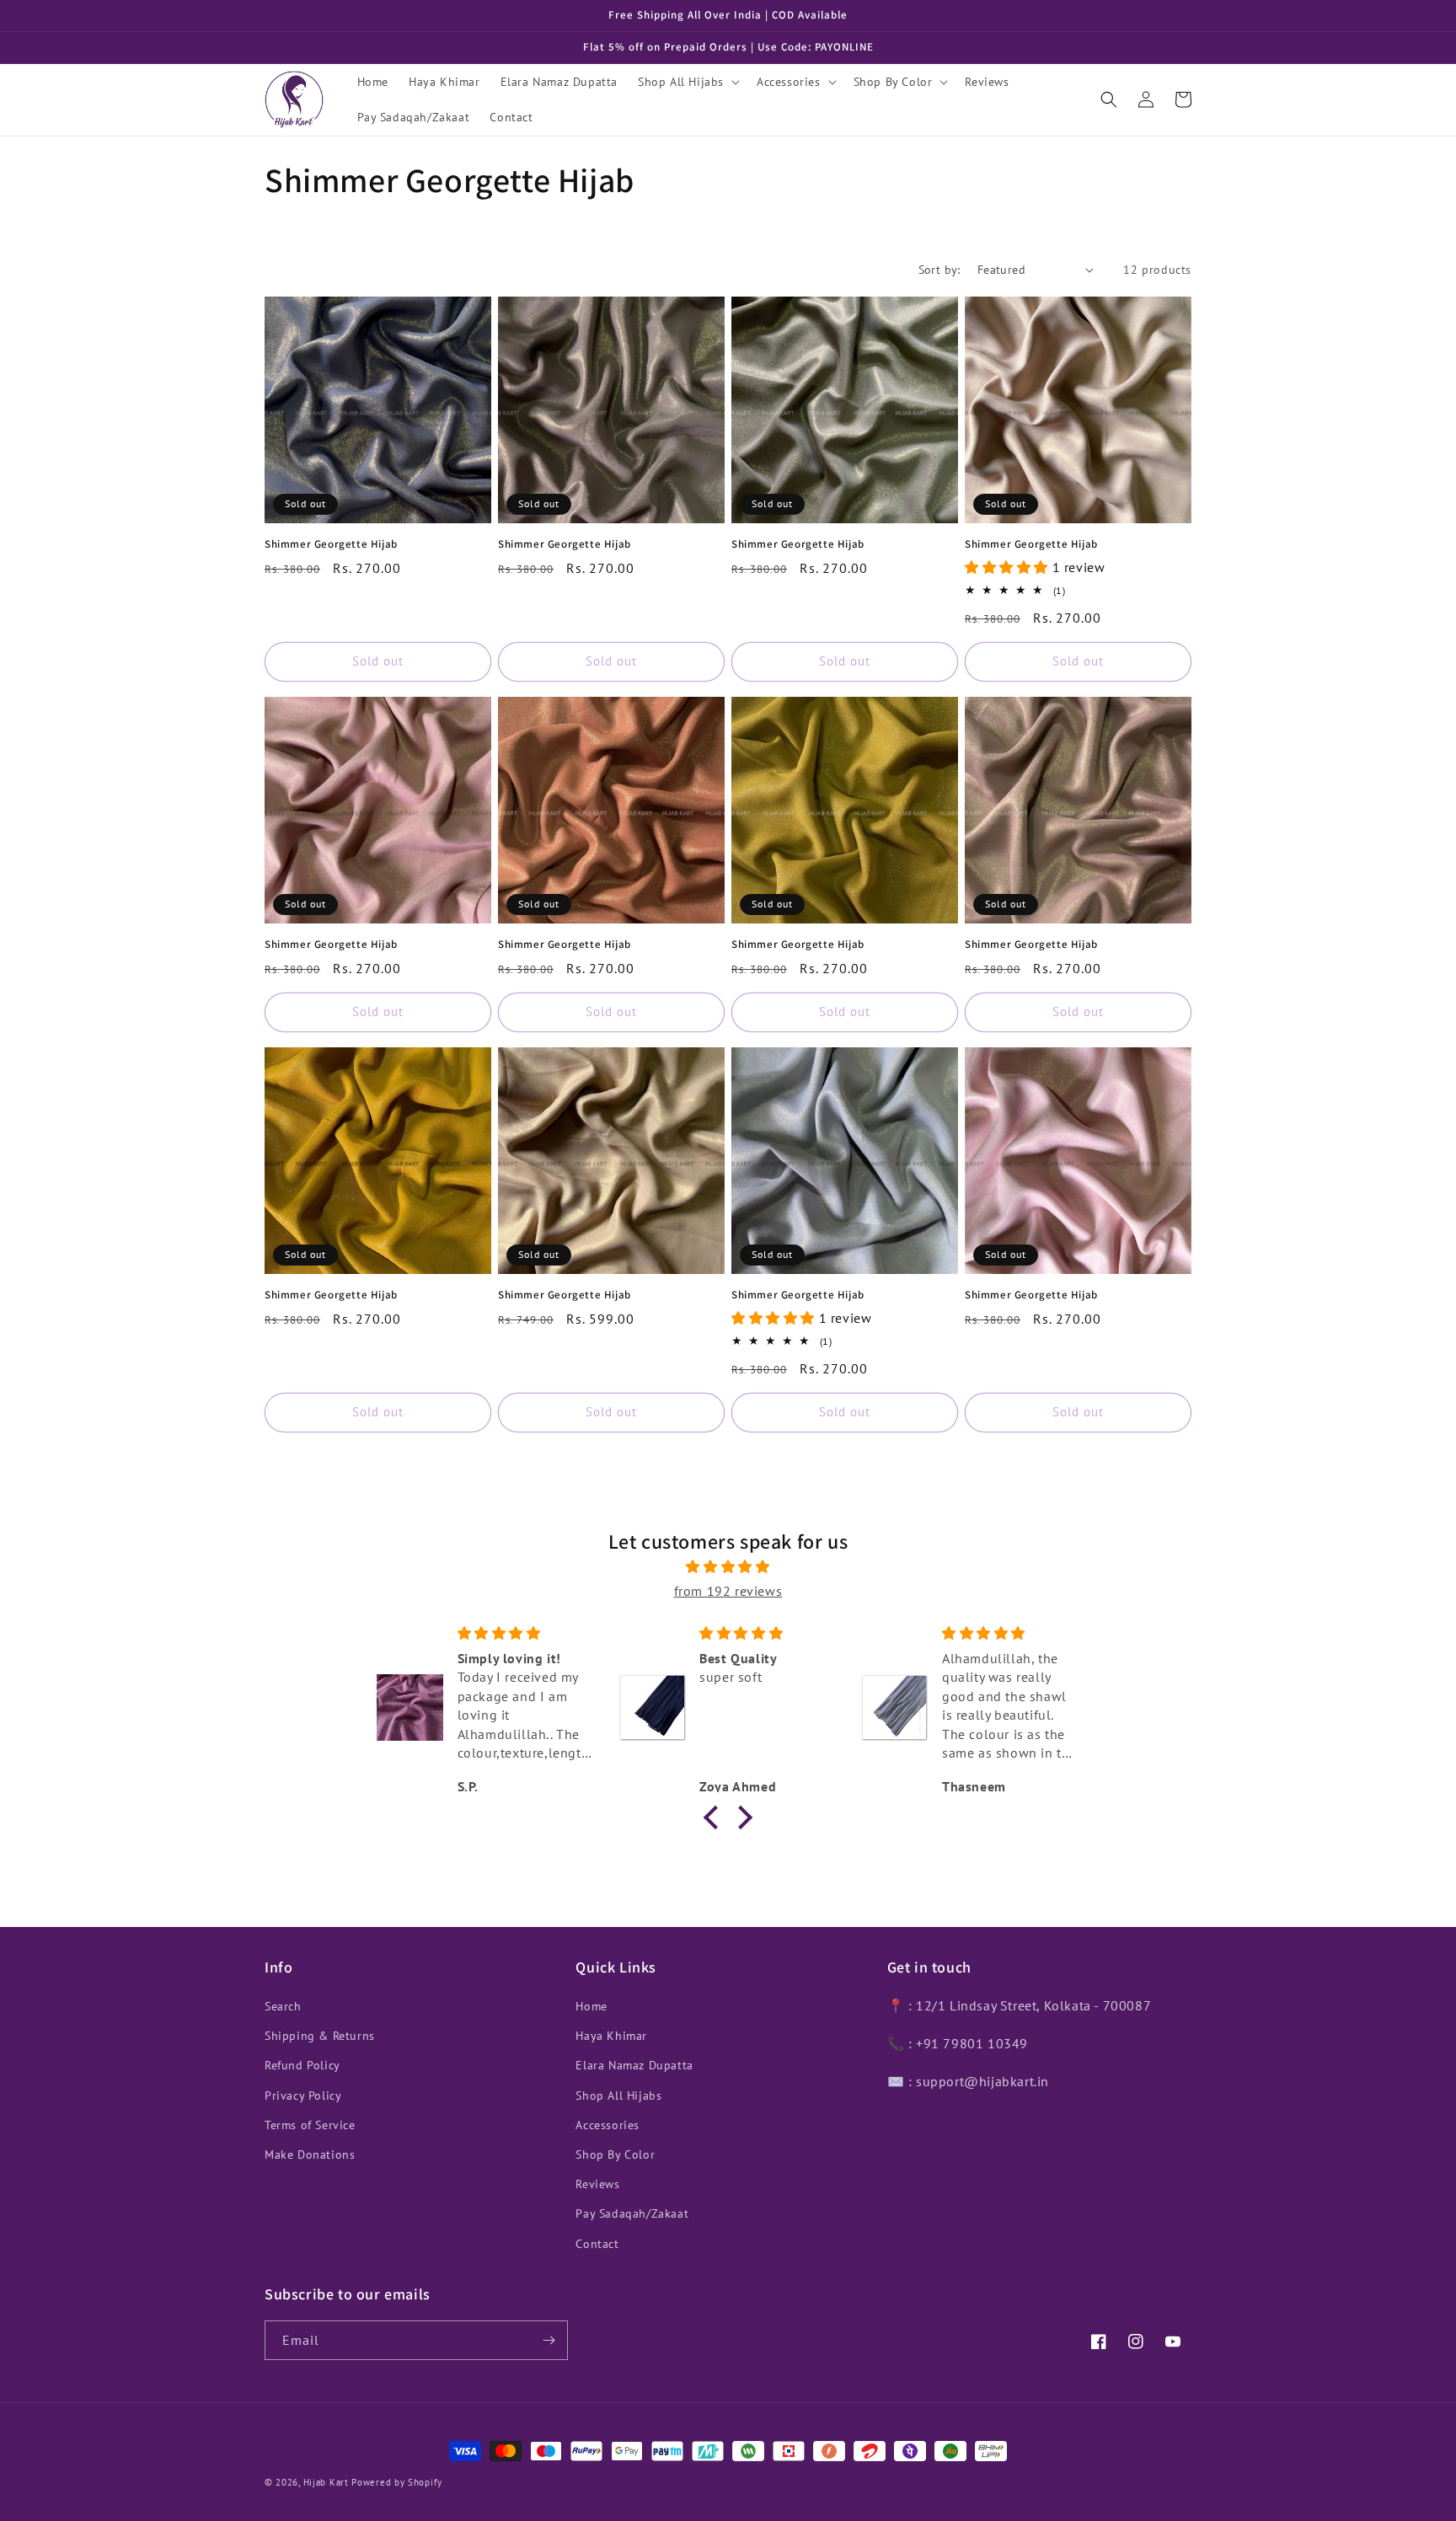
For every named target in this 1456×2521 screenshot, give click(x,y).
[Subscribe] (549, 2340)
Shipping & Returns (320, 2036)
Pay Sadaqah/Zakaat (632, 2213)
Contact (597, 2244)
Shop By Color (615, 2154)
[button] (687, 82)
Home (591, 2006)
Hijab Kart (326, 2482)
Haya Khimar (611, 2036)
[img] (728, 1567)
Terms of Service (310, 2125)
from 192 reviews (728, 1591)
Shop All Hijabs (618, 2095)
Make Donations (310, 2154)
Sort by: (939, 270)
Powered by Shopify (397, 2482)
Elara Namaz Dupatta (634, 2065)
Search (283, 2006)
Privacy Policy (303, 2095)
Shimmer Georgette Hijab (331, 544)
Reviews (597, 2184)
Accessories (608, 2125)
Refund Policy (302, 2065)
